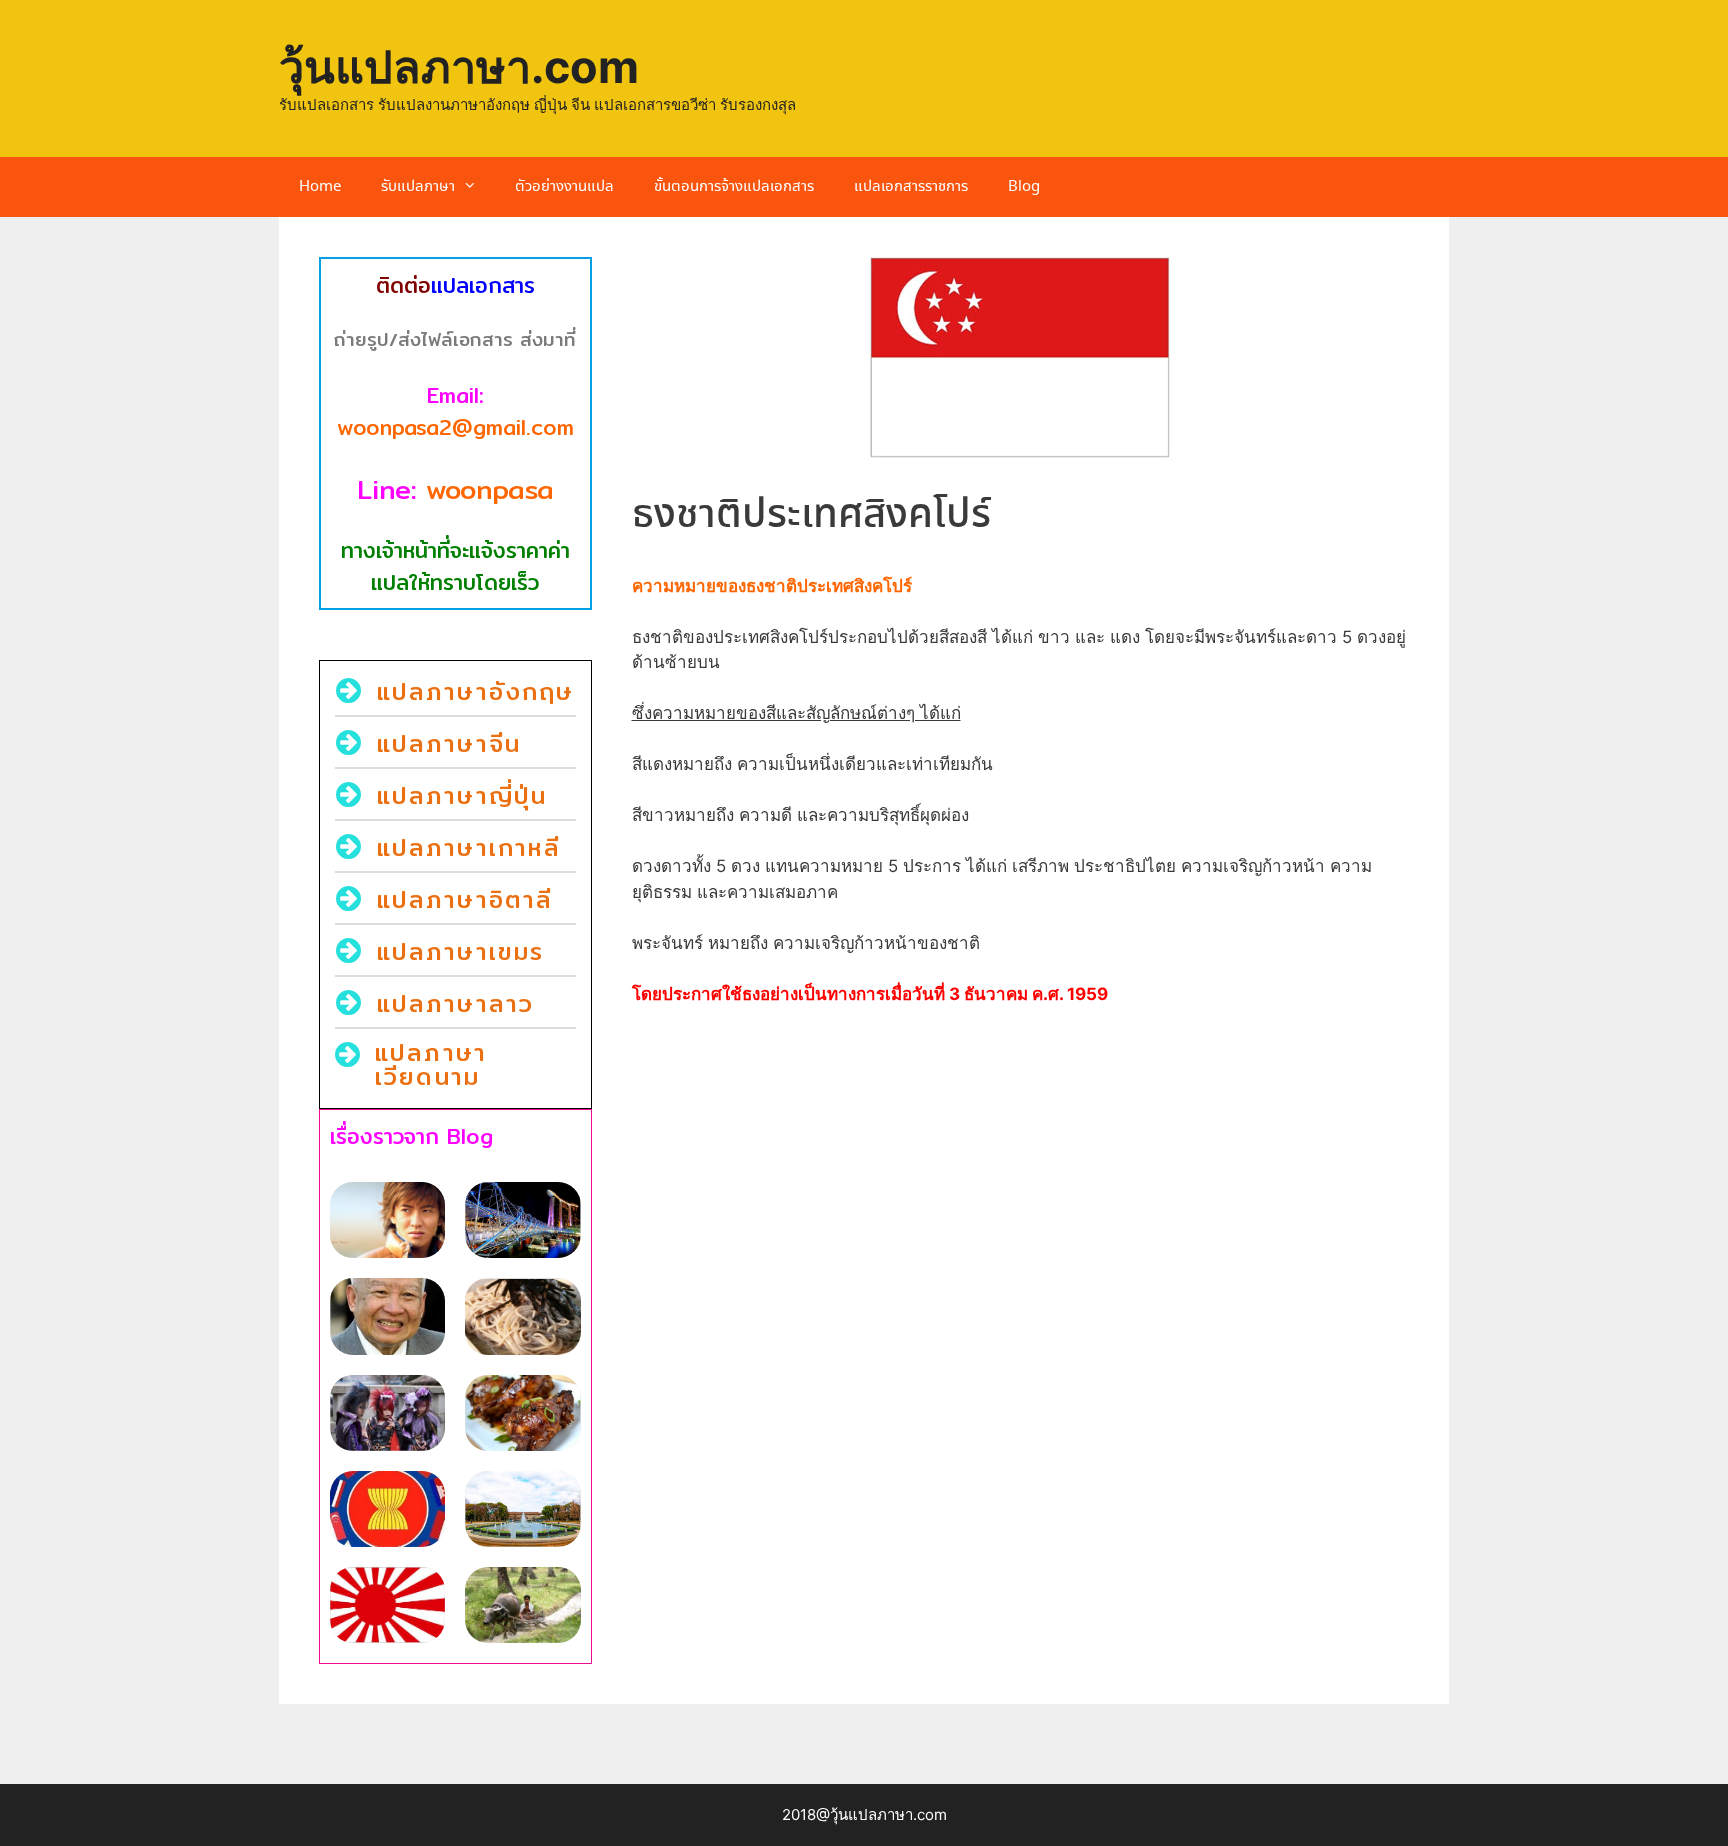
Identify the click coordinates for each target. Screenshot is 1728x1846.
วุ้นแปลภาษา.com (459, 66)
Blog (1024, 187)
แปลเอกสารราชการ (911, 187)
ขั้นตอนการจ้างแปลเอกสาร (734, 187)
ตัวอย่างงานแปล (564, 187)
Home (320, 187)
